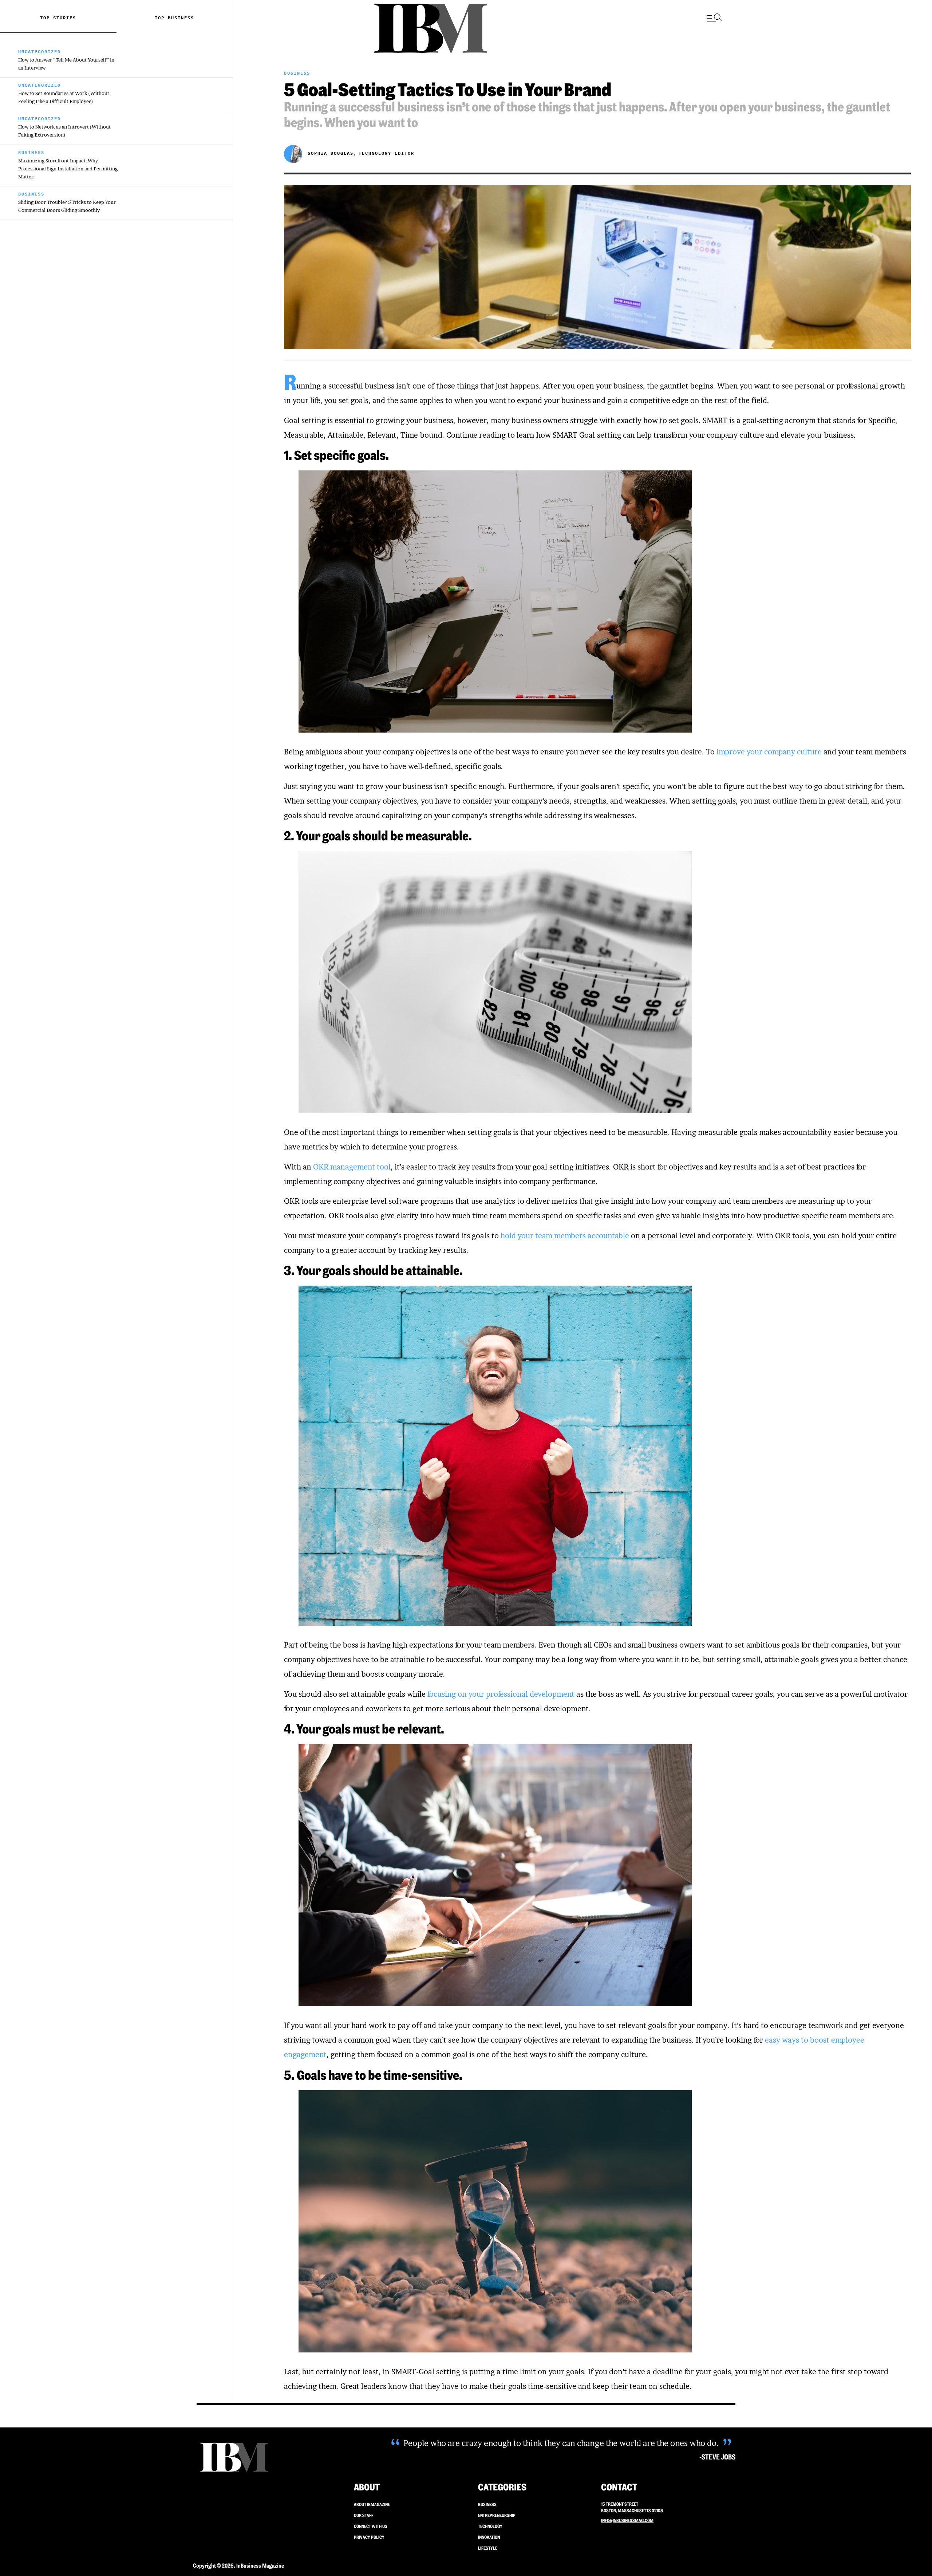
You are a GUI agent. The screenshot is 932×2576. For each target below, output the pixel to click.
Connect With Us (371, 2526)
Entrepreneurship (497, 2515)
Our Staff (364, 2515)
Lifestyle (488, 2548)
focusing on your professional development (501, 1694)
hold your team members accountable (565, 1236)
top (161, 18)
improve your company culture (769, 752)
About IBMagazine (372, 2504)
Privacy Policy (369, 2537)
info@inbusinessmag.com (627, 2520)
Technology (490, 2526)
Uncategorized (40, 52)
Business (181, 18)
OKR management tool (352, 1167)
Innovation (489, 2537)
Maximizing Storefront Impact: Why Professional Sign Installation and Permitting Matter (68, 169)
